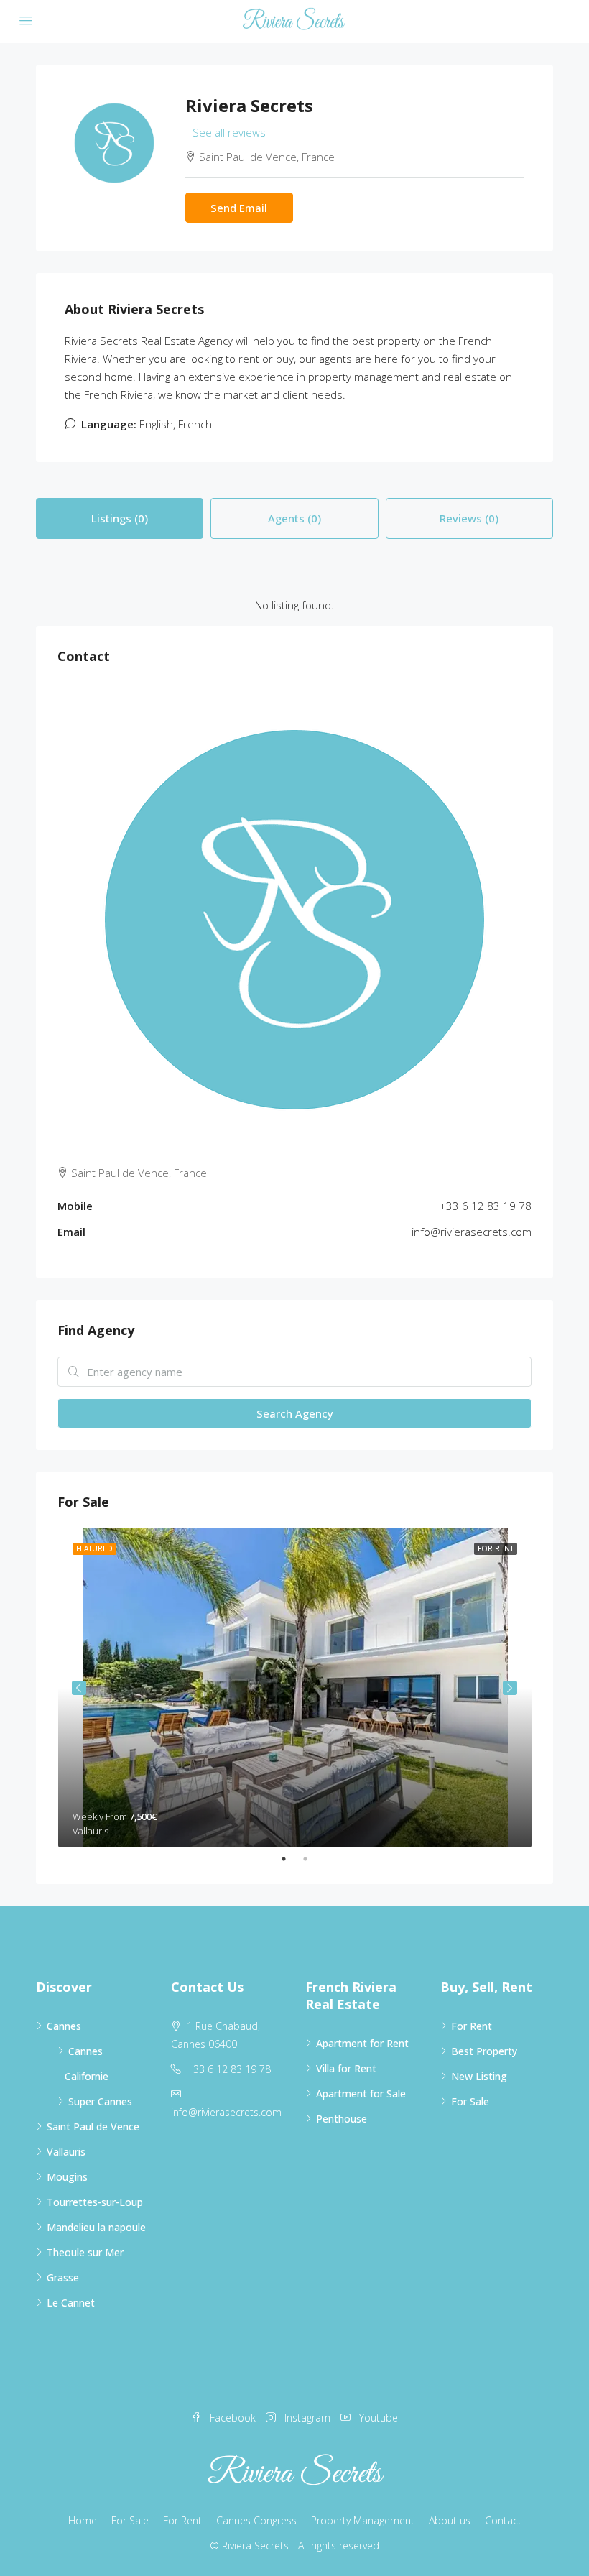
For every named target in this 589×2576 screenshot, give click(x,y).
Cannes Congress (256, 2520)
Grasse (63, 2277)
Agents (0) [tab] (294, 518)
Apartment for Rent (362, 2043)
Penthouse (342, 2119)
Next (510, 1688)
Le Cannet (71, 2303)
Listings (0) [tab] (120, 518)
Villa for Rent (346, 2068)
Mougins (67, 2177)
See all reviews (229, 132)
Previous (79, 1688)
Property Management (363, 2520)
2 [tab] (312, 1859)
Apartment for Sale (361, 2093)
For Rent (472, 2026)
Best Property (484, 2051)
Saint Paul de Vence (93, 2127)
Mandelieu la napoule (96, 2227)
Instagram (307, 2418)
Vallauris (66, 2152)
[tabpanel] (295, 1688)
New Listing (479, 2076)
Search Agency (295, 1413)
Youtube (377, 2418)
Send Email (239, 208)
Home (83, 2520)
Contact (503, 2520)
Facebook (233, 2418)
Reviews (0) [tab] (469, 518)
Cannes (64, 2026)
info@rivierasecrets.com (472, 1232)
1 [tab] (291, 1859)
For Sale (470, 2101)
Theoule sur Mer (85, 2252)
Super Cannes (100, 2101)
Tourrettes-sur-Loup (95, 2202)
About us (450, 2520)
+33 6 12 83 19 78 (229, 2069)
